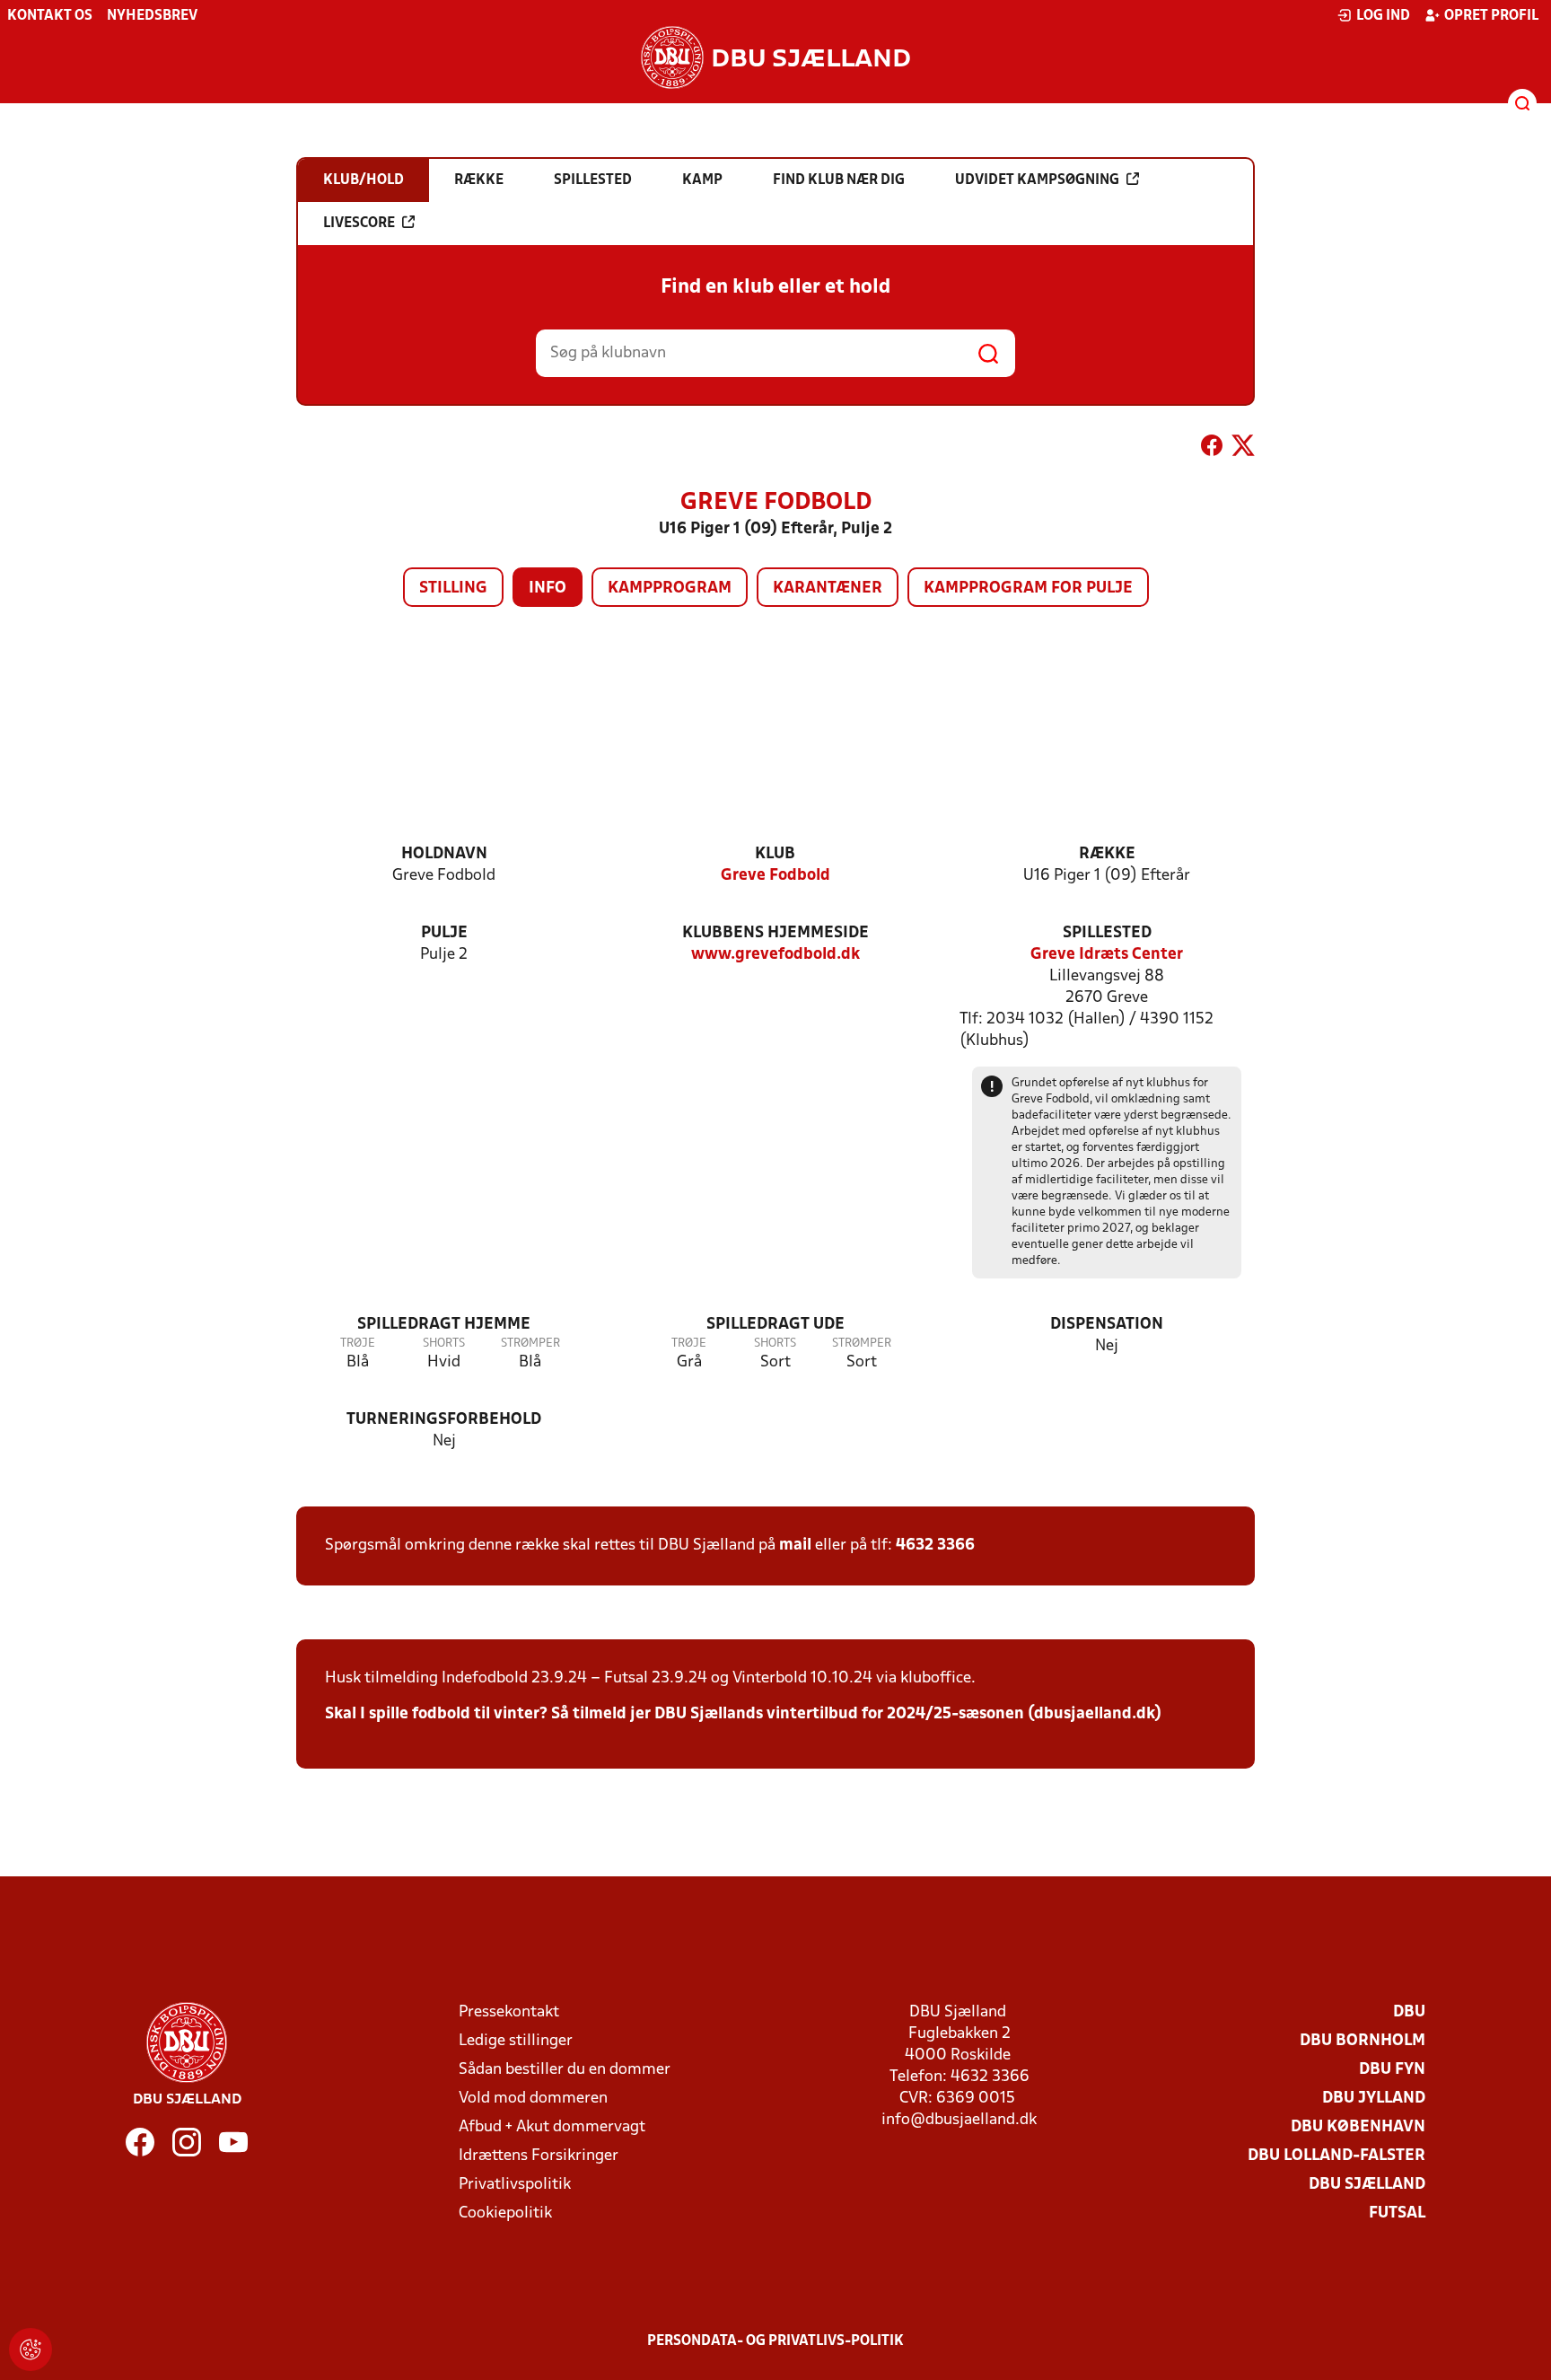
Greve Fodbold (775, 876)
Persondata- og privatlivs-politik (775, 2341)
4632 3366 (935, 1546)
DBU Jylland (1374, 2099)
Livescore (359, 224)
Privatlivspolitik (515, 2185)
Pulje (444, 933)
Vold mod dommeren (533, 2099)
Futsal (1397, 2213)
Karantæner (828, 588)
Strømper (530, 1344)
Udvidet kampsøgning (1037, 180)
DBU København (1358, 2127)
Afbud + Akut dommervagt (552, 2127)
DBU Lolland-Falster (1336, 2156)
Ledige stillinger (516, 2041)
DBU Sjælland (1367, 2185)
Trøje (358, 1344)
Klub (775, 854)
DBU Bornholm (1363, 2041)
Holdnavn (444, 854)
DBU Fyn (1392, 2070)
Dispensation (1107, 1325)
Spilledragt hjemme (444, 1325)
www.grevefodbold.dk (775, 955)
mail (795, 1546)
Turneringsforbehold (444, 1420)
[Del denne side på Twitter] (1243, 449)
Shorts (444, 1344)
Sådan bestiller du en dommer (565, 2070)
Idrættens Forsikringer (539, 2156)
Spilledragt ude (775, 1325)
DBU (1409, 2012)
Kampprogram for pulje (1028, 588)
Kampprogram (670, 588)
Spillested (1107, 933)
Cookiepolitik (505, 2213)
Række (1107, 854)
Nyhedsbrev (152, 16)
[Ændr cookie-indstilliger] (31, 2349)
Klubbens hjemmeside (775, 933)
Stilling (453, 588)
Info (548, 588)
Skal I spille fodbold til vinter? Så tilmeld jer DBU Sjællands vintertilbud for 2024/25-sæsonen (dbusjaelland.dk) (743, 1714)
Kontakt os (50, 16)
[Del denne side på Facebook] (1212, 449)
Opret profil (1491, 16)
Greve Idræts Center (1107, 955)
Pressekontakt (509, 2012)
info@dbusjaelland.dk (959, 2120)
